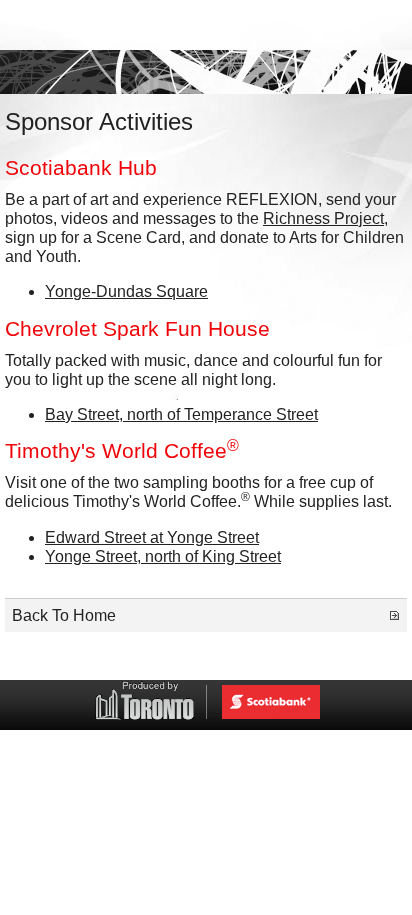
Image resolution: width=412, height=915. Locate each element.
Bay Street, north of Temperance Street (181, 414)
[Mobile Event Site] (206, 25)
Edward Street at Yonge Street (152, 537)
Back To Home (64, 615)
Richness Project (323, 218)
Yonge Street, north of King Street (163, 556)
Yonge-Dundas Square (126, 291)
